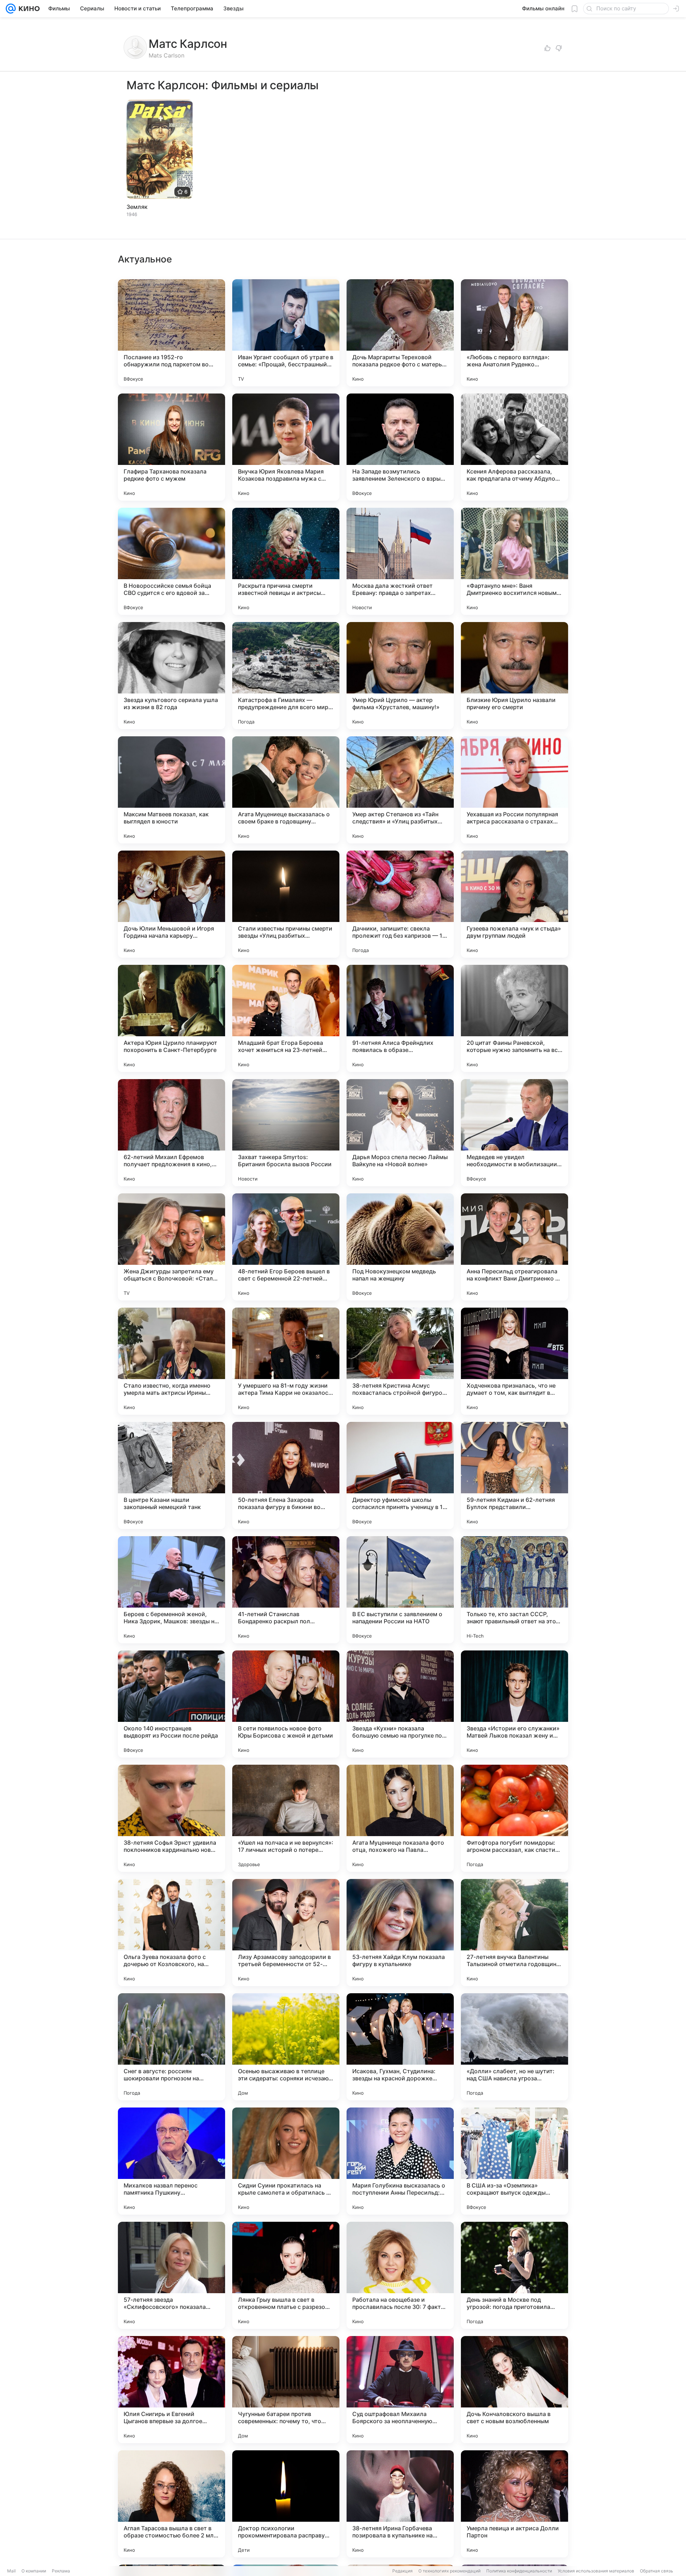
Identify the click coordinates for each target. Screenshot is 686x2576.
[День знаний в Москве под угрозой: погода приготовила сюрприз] (514, 2275)
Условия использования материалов (596, 2571)
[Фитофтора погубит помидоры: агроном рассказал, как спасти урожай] (514, 1818)
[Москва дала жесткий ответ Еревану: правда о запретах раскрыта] (400, 561)
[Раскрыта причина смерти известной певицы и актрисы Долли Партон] (286, 561)
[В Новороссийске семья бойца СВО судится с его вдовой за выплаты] (171, 561)
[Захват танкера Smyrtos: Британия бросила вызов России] (286, 1133)
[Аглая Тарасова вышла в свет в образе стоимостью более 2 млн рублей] (171, 2504)
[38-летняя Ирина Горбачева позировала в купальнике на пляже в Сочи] (400, 2504)
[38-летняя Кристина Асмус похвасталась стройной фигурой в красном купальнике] (400, 1361)
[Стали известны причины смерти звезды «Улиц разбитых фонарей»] (286, 904)
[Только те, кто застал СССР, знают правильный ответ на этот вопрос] (514, 1590)
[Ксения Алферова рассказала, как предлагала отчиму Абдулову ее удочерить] (514, 447)
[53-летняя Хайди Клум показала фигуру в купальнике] (400, 1933)
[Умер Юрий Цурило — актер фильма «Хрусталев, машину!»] (400, 676)
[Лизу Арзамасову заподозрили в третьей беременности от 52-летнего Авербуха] (286, 1933)
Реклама (61, 2571)
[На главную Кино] (28, 9)
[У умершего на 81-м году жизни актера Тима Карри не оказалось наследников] (286, 1361)
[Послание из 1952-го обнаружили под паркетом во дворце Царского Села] (171, 333)
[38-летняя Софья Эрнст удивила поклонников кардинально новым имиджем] (171, 1818)
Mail (11, 2571)
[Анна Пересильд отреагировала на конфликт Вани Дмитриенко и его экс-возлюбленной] (514, 1247)
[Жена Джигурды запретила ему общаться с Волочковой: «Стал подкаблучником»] (171, 1247)
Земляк (137, 207)
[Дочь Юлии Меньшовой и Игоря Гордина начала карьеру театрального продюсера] (171, 904)
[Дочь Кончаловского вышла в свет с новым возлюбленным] (514, 2390)
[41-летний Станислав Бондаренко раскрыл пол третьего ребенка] (286, 1590)
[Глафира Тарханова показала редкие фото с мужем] (171, 447)
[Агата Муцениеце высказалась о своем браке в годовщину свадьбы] (286, 790)
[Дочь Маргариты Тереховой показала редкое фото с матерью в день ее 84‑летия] (400, 333)
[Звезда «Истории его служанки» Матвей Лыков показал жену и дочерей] (514, 1704)
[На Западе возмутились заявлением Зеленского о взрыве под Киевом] (400, 447)
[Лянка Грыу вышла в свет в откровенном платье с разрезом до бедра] (286, 2275)
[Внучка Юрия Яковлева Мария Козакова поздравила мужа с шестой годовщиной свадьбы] (286, 447)
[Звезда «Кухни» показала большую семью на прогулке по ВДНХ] (400, 1704)
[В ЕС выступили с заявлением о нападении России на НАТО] (400, 1590)
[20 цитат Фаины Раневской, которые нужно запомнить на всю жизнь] (514, 1018)
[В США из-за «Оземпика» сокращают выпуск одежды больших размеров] (514, 2161)
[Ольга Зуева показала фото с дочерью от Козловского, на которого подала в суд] (171, 1933)
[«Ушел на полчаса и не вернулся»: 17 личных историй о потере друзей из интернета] (286, 1818)
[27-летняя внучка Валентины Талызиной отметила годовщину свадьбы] (514, 1933)
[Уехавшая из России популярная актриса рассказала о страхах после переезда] (514, 790)
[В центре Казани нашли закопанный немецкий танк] (171, 1475)
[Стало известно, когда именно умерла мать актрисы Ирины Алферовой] (171, 1361)
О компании (34, 2571)
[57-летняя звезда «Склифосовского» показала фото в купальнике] (171, 2275)
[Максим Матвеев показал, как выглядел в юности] (171, 790)
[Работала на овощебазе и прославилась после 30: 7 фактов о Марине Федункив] (400, 2275)
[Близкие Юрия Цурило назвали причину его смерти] (514, 676)
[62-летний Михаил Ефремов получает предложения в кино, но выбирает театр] (171, 1133)
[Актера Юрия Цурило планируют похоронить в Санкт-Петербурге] (171, 1018)
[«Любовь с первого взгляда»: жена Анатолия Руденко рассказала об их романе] (514, 333)
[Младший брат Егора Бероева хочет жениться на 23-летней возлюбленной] (286, 1018)
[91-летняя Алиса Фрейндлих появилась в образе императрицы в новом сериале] (400, 1018)
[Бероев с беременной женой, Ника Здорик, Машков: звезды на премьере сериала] (171, 1590)
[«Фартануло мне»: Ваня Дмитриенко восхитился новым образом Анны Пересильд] (514, 561)
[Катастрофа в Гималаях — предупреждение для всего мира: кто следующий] (286, 676)
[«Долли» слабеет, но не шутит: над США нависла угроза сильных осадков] (514, 2047)
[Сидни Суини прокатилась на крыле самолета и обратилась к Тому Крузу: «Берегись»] (286, 2161)
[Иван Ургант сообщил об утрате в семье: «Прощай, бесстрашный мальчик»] (286, 333)
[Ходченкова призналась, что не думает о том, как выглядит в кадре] (514, 1361)
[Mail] (11, 9)
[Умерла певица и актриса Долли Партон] (514, 2504)
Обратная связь (657, 2571)
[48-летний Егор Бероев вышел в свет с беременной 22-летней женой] (286, 1247)
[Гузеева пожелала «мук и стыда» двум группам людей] (514, 904)
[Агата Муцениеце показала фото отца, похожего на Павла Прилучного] (400, 1818)
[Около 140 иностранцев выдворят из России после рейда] (171, 1704)
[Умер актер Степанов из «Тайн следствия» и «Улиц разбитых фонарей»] (400, 790)
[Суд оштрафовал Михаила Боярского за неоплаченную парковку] (400, 2390)
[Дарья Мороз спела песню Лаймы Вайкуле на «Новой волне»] (400, 1133)
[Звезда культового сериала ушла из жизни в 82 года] (171, 676)
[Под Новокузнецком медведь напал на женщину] (400, 1247)
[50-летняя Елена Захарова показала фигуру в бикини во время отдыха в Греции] (286, 1475)
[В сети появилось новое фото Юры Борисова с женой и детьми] (286, 1704)
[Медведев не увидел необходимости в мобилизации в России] (514, 1133)
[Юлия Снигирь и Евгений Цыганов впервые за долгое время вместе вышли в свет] (171, 2390)
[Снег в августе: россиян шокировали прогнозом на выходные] (171, 2047)
